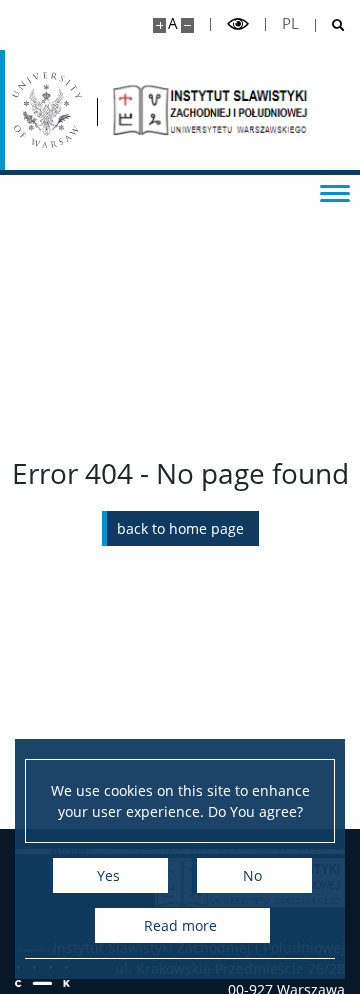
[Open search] (330, 25)
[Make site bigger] (159, 25)
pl (290, 23)
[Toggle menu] (335, 192)
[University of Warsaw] (47, 110)
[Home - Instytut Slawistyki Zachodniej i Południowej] (212, 110)
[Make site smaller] (187, 25)
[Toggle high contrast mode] (238, 24)
